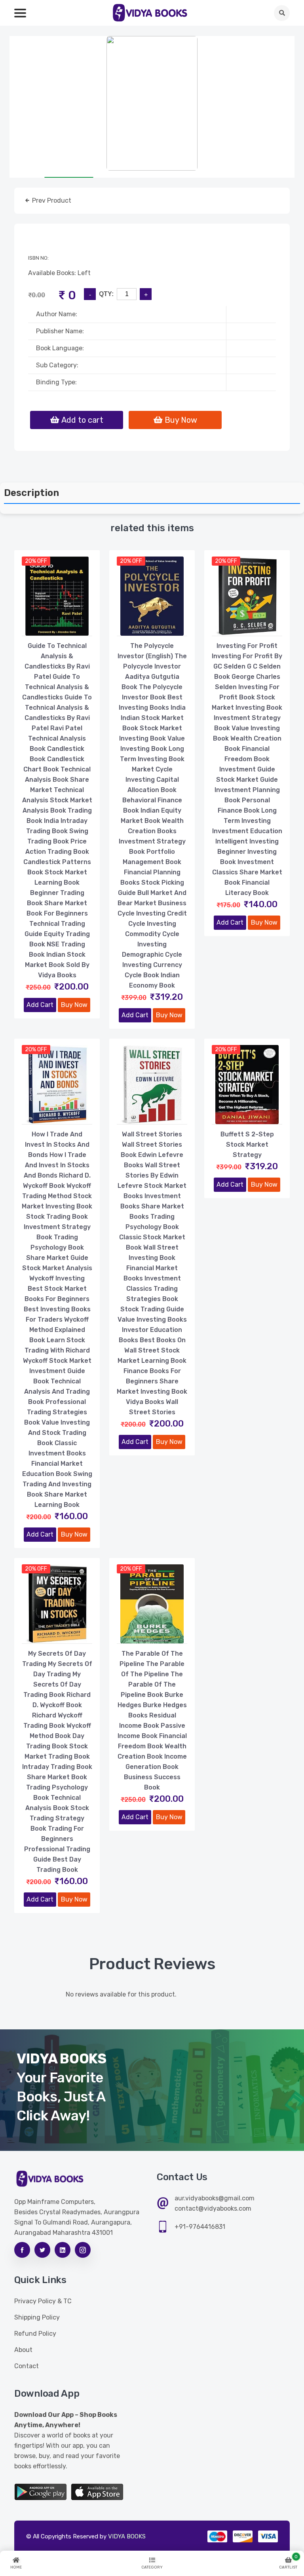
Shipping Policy (37, 2317)
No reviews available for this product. (121, 1994)
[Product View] (57, 628)
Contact (27, 2366)
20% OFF (36, 561)
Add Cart (40, 1005)
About (23, 2350)
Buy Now (74, 1005)
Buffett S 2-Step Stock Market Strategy (247, 1145)
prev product (51, 200)
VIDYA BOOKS (127, 2536)
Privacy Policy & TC (43, 2301)
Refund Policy (35, 2334)
